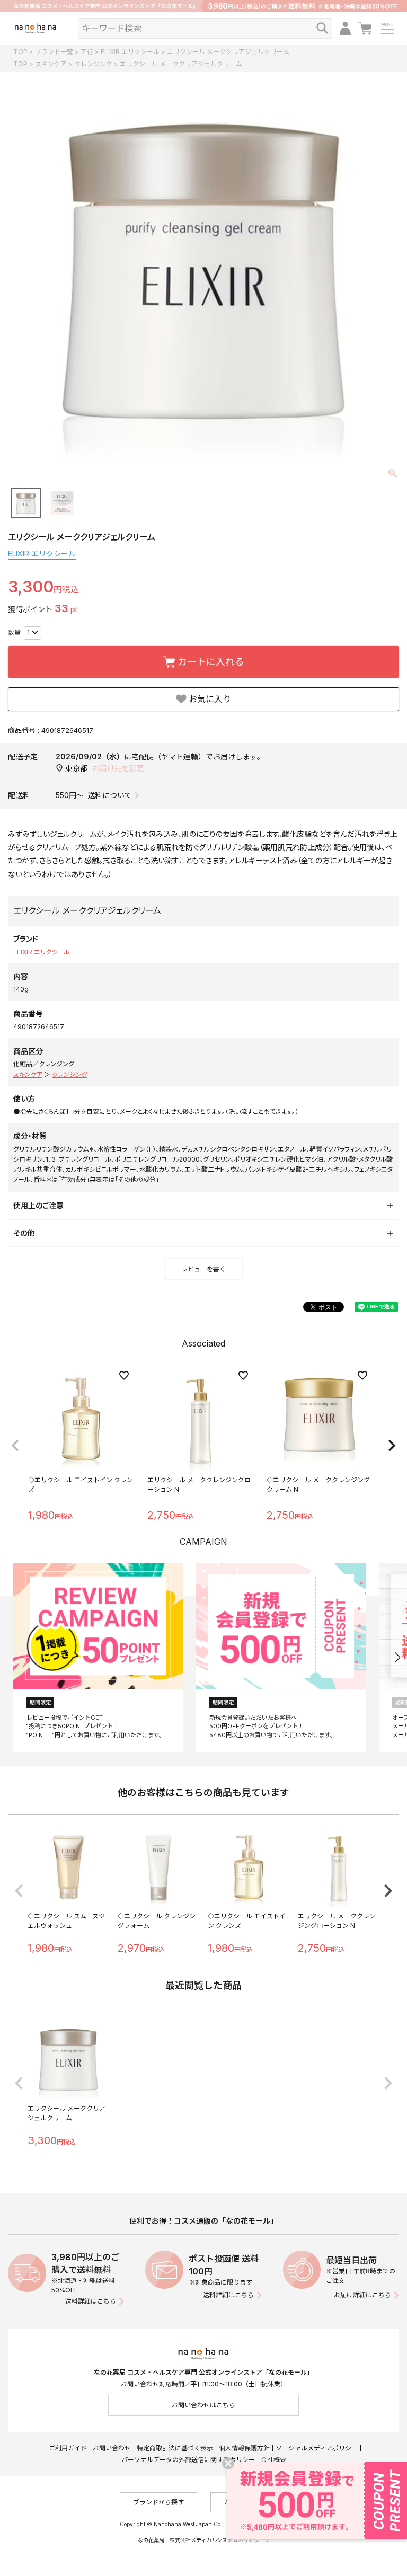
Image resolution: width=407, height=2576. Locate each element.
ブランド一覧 (54, 52)
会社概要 (273, 2460)
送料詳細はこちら (91, 2301)
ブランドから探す (158, 2502)
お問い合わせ (112, 2448)
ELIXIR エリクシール (130, 52)
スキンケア (51, 64)
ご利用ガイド (68, 2448)
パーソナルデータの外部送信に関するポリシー (188, 2460)
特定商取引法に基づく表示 (175, 2448)
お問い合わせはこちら (203, 2405)
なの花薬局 (151, 2540)
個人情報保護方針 (244, 2448)
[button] (15, 1446)
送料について (110, 795)
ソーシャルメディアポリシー (317, 2448)
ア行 (87, 52)
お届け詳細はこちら (362, 2295)
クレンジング (93, 64)
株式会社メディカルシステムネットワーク (220, 2540)
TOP (20, 52)
